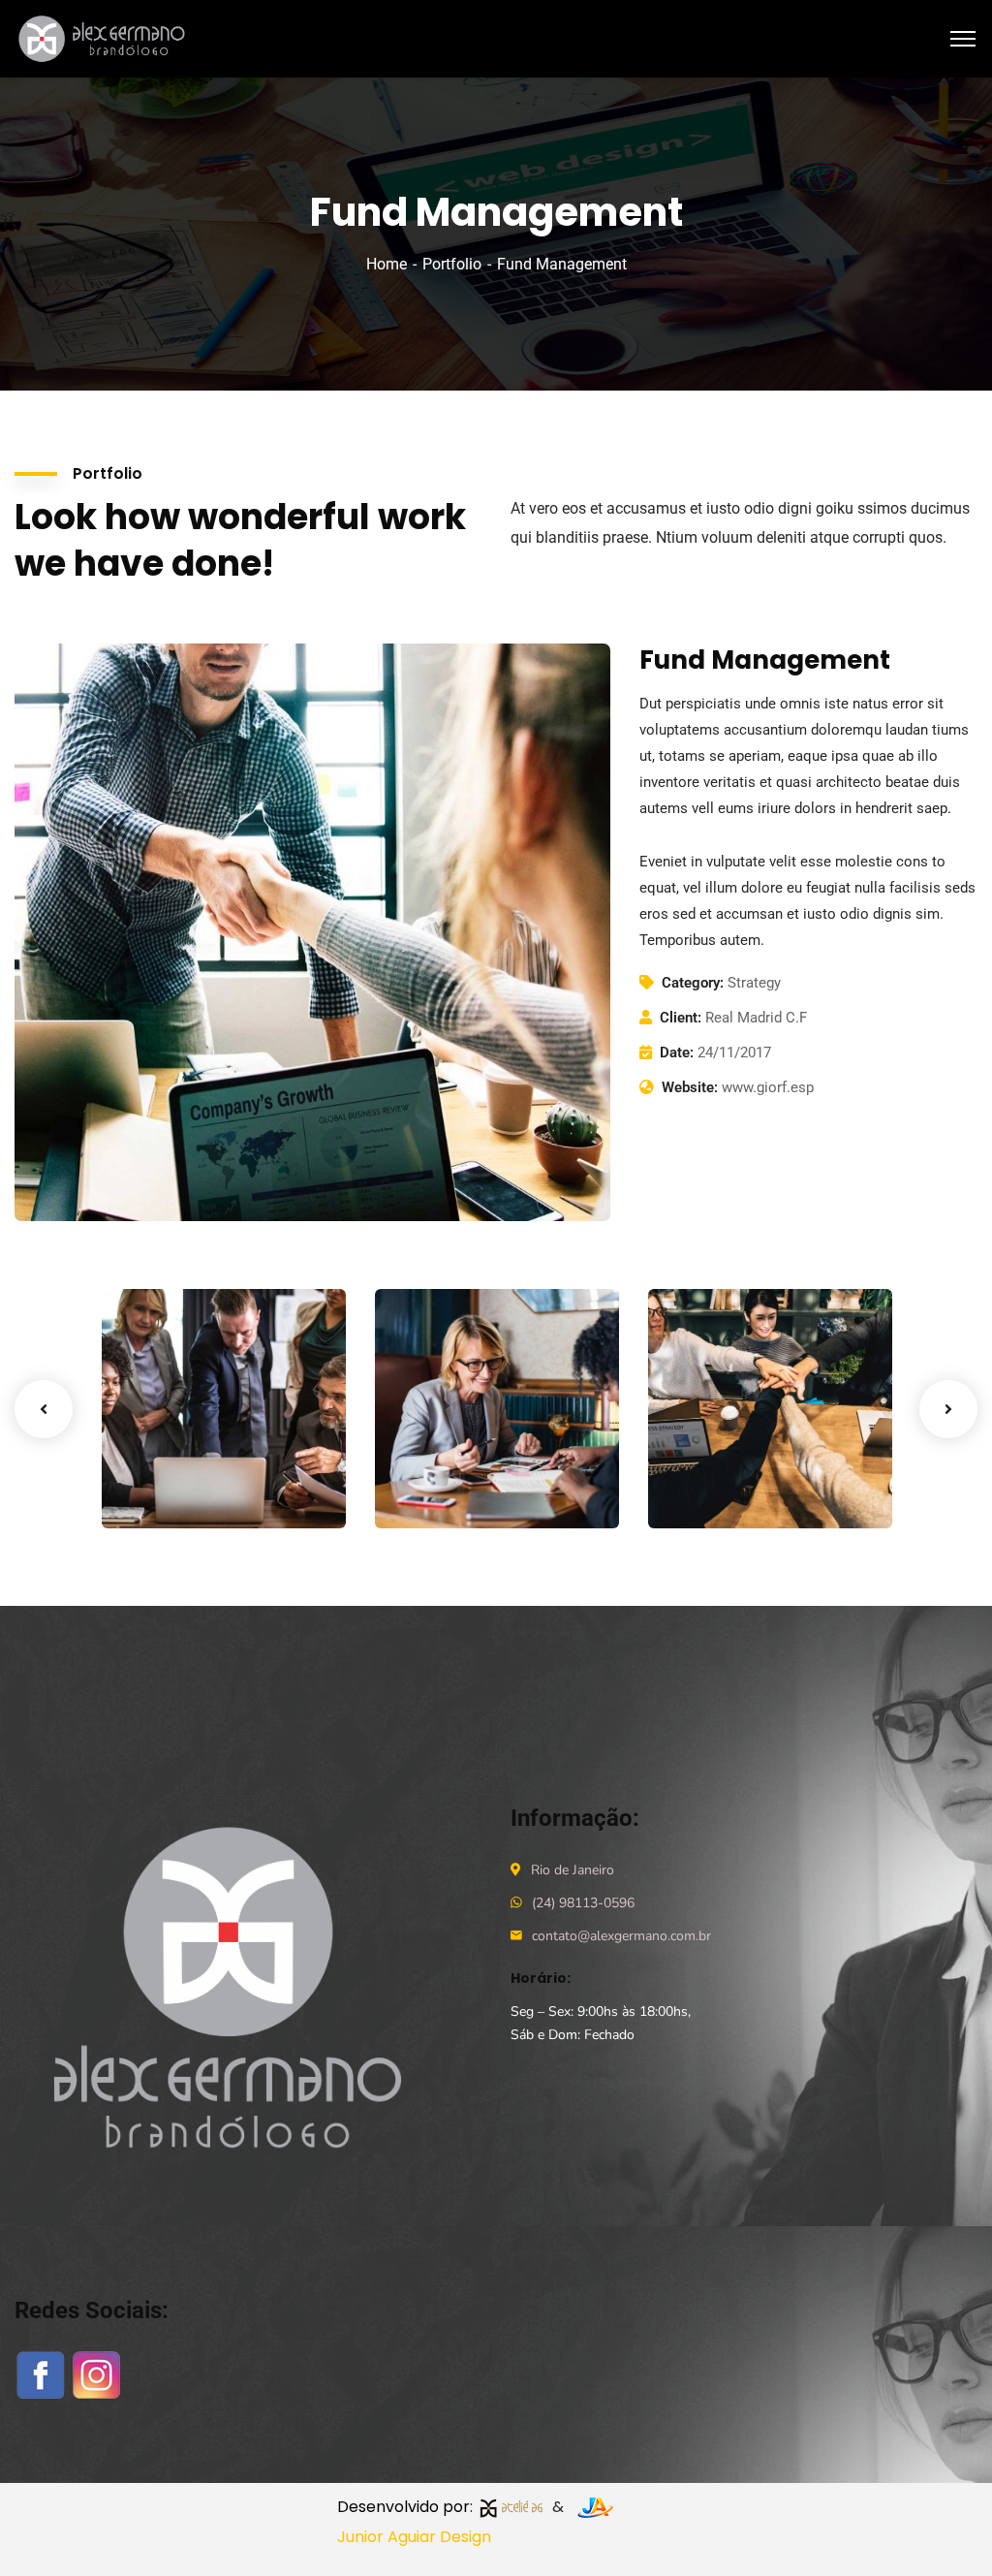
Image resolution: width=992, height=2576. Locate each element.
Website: (690, 1087)
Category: (693, 983)
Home (387, 264)
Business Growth (444, 1449)
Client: (681, 1018)
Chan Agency (739, 1459)
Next (948, 1409)
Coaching (439, 1489)
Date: (677, 1052)
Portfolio (452, 264)
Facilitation (172, 1489)
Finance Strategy (171, 1449)
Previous (44, 1409)
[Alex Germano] (106, 37)
